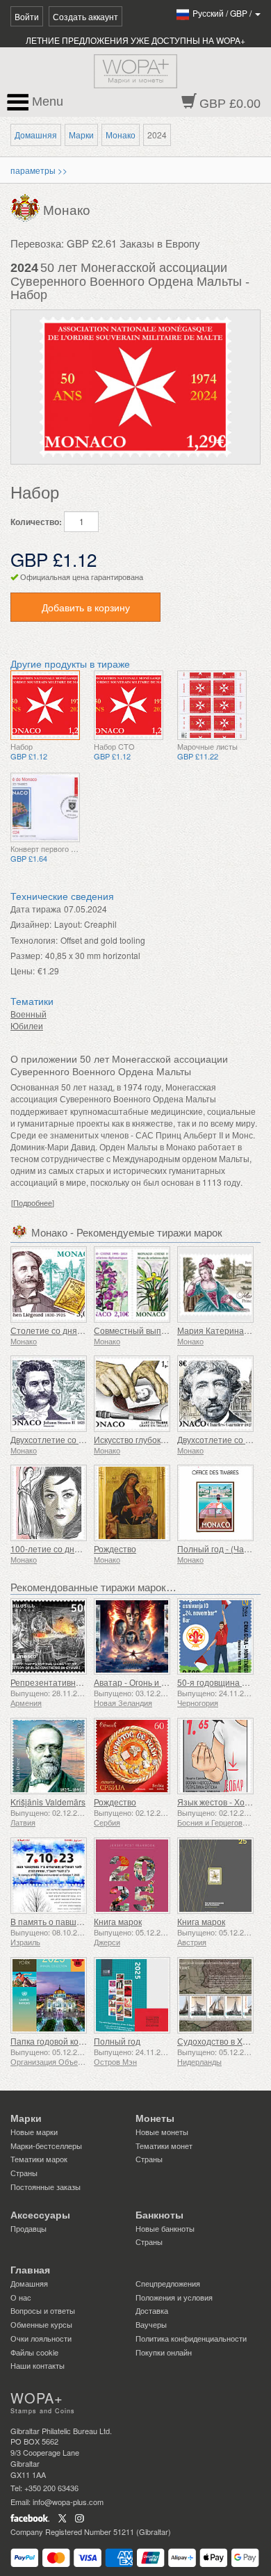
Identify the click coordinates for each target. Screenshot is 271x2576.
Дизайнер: (31, 924)
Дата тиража (36, 909)
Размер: (26, 955)
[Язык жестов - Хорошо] (215, 1756)
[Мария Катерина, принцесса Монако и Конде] (215, 1285)
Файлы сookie (34, 2352)
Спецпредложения (168, 2283)
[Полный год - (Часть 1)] (215, 1503)
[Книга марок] (132, 1876)
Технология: (34, 940)
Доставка (152, 2310)
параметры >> (39, 170)
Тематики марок (39, 2159)
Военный (28, 1014)
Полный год (117, 2041)
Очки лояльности (41, 2338)
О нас (21, 2297)
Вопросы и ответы (43, 2310)
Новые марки (34, 2132)
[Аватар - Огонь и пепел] (132, 1636)
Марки (81, 135)
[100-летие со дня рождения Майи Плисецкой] (49, 1503)
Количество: (36, 522)
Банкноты (159, 2215)
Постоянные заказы (46, 2187)
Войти (27, 16)
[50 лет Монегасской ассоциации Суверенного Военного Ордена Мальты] (45, 705)
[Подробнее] (33, 1203)
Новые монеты (162, 2132)
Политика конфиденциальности (191, 2338)
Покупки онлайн (164, 2352)
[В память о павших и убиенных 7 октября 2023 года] (49, 1876)
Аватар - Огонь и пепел (140, 1682)
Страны (24, 2173)
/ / (223, 13)
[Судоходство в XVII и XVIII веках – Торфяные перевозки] (215, 1995)
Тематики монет (164, 2146)
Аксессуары (40, 2215)
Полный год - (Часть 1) (222, 1548)
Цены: (23, 971)
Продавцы (28, 2228)
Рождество (115, 1548)
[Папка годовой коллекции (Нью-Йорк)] (49, 1995)
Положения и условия (174, 2297)
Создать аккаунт (85, 16)
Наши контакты (38, 2365)
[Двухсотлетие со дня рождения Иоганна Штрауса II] (49, 1394)
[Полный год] (132, 1995)
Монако (121, 135)
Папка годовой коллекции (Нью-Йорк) (84, 2041)
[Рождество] (132, 1503)
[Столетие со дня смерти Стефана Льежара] (49, 1285)
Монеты (155, 2118)
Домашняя (36, 135)
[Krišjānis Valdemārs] (49, 1756)
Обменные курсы (41, 2324)
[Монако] (27, 207)
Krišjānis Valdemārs (48, 1802)
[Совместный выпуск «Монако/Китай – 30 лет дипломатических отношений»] (132, 1285)
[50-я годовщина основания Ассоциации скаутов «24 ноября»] (215, 1636)
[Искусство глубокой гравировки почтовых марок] (132, 1394)
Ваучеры (151, 2324)
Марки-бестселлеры (46, 2146)
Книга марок (118, 1921)
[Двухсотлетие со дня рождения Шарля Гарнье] (215, 1394)
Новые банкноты (165, 2228)
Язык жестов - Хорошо (222, 1802)
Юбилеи (27, 1025)
